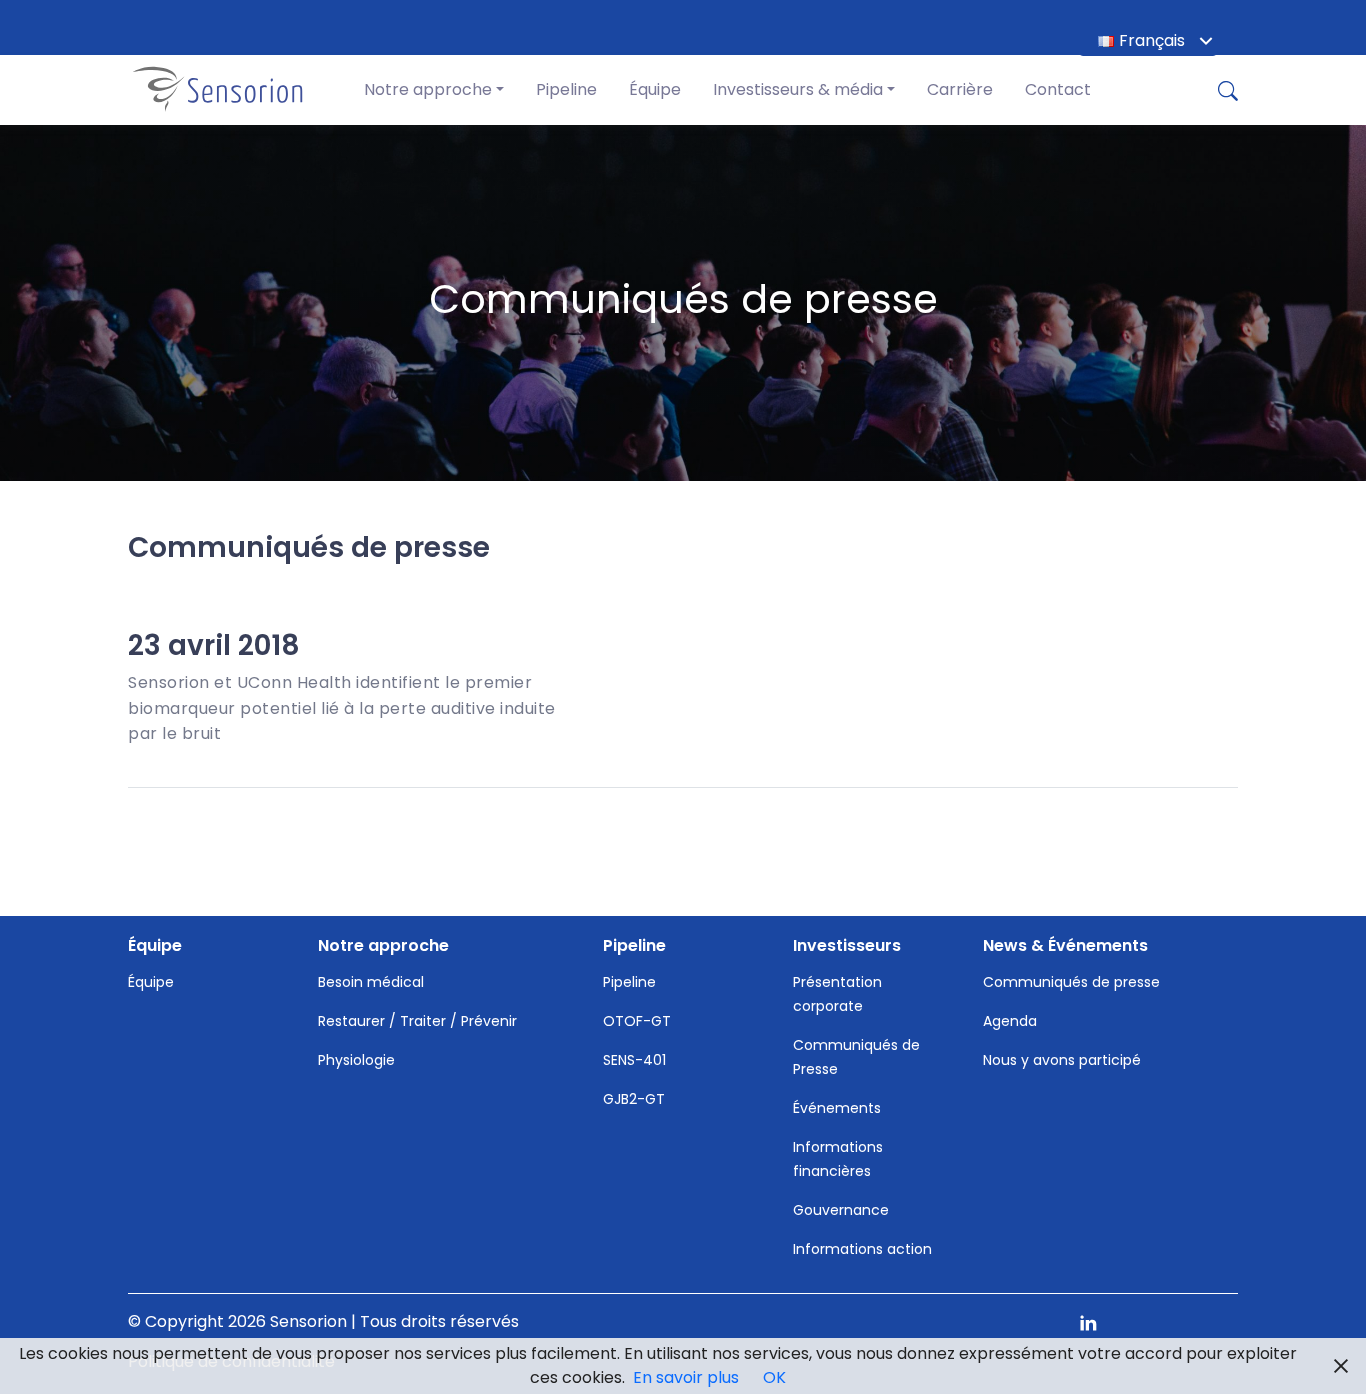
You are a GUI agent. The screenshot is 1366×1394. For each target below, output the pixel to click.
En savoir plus (686, 1377)
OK (774, 1377)
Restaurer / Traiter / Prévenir (417, 1021)
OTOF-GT (637, 1021)
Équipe (655, 89)
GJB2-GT (634, 1099)
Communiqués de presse (1071, 982)
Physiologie (356, 1060)
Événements (837, 1108)
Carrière (960, 89)
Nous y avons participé (1062, 1060)
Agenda (1010, 1021)
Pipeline (566, 89)
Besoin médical (371, 982)
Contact (1058, 89)
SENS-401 (634, 1060)
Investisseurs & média (798, 89)
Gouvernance (841, 1210)
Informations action (862, 1249)
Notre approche (428, 89)
